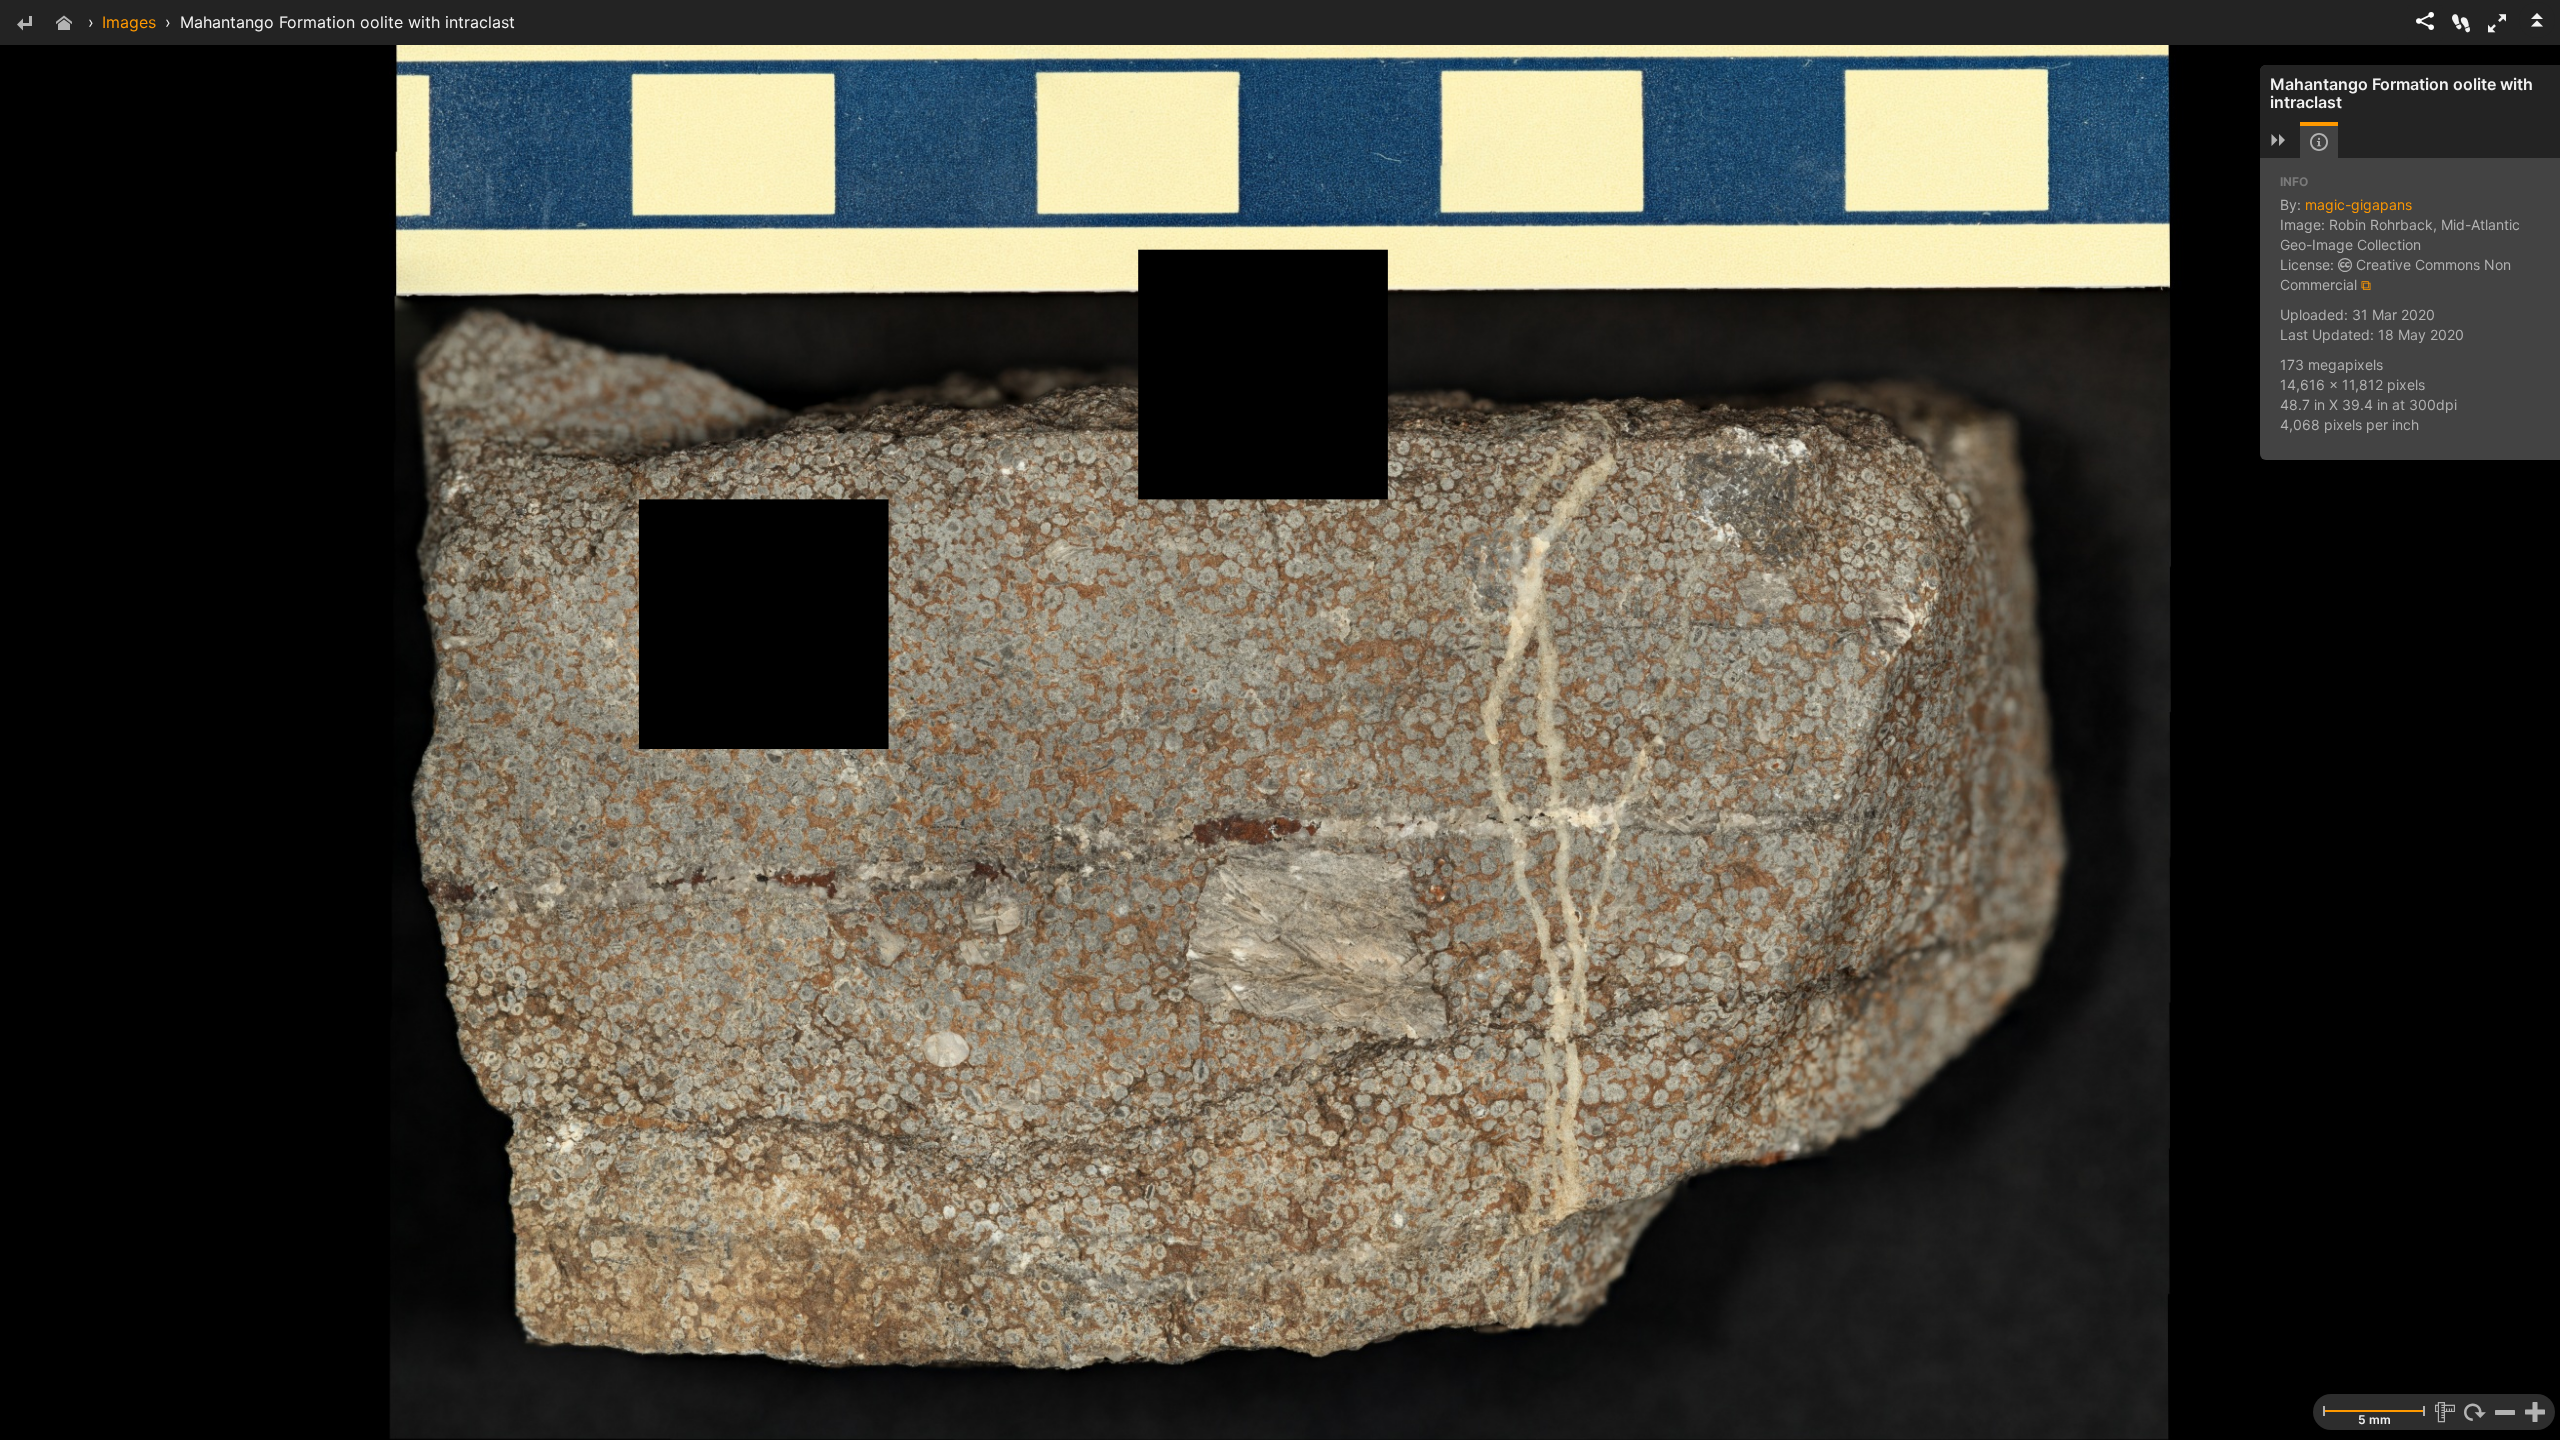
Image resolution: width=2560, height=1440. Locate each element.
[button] (2497, 23)
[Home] (64, 24)
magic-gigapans (2358, 204)
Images (129, 22)
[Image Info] (2319, 142)
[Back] (24, 24)
